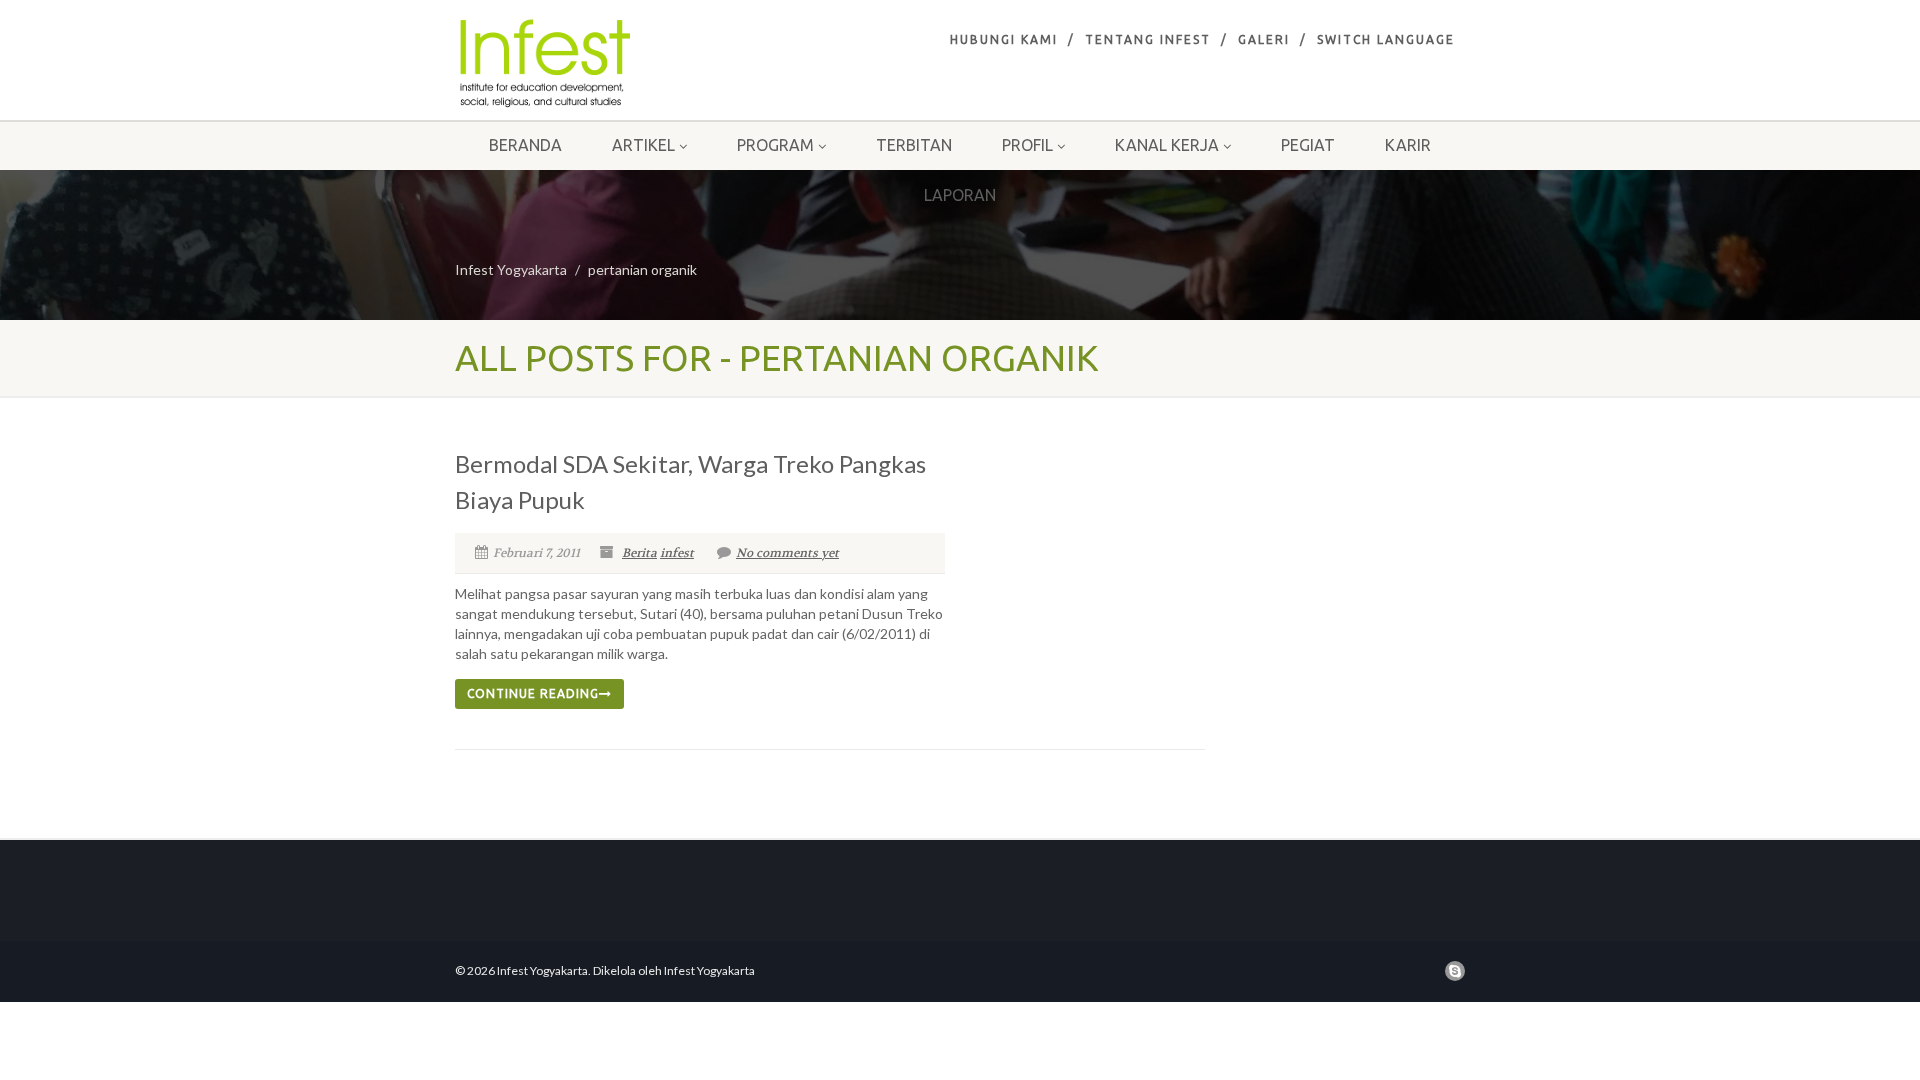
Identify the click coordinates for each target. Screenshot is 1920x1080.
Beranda (525, 145)
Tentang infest (1148, 39)
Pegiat (1308, 145)
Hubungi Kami (1004, 39)
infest (677, 553)
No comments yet (787, 553)
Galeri (1264, 39)
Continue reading (533, 693)
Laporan (960, 195)
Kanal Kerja (1167, 145)
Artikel (643, 145)
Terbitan (914, 145)
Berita (639, 553)
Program (775, 145)
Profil (1027, 145)
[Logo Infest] (613, 63)
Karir (1408, 145)
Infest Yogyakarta (511, 269)
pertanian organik (642, 269)
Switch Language (1386, 39)
